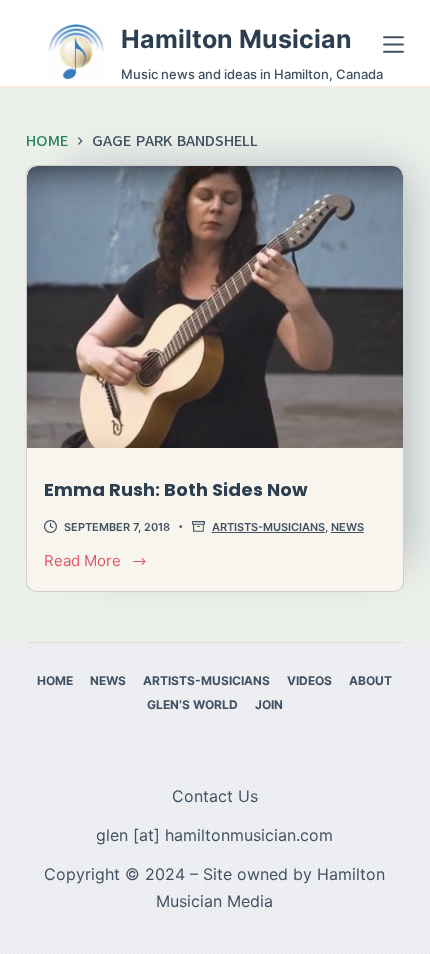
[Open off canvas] (393, 44)
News (347, 527)
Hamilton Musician (236, 39)
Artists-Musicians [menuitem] (206, 680)
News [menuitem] (108, 680)
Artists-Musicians (268, 527)
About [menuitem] (370, 680)
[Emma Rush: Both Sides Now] (215, 307)
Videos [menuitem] (309, 680)
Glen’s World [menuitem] (192, 704)
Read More (91, 562)
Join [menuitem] (269, 704)
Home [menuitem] (55, 680)
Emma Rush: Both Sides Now (176, 489)
